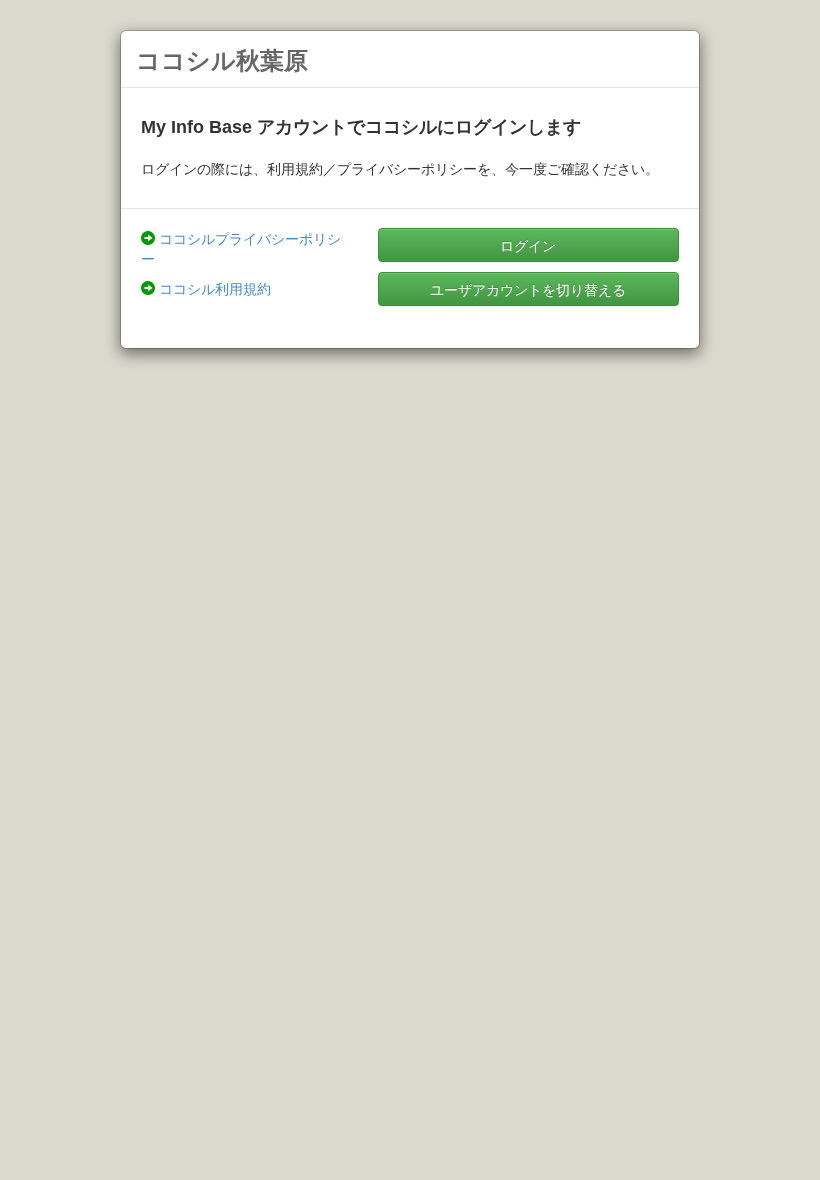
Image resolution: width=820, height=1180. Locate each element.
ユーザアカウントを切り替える (528, 289)
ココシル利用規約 (215, 288)
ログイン (528, 245)
